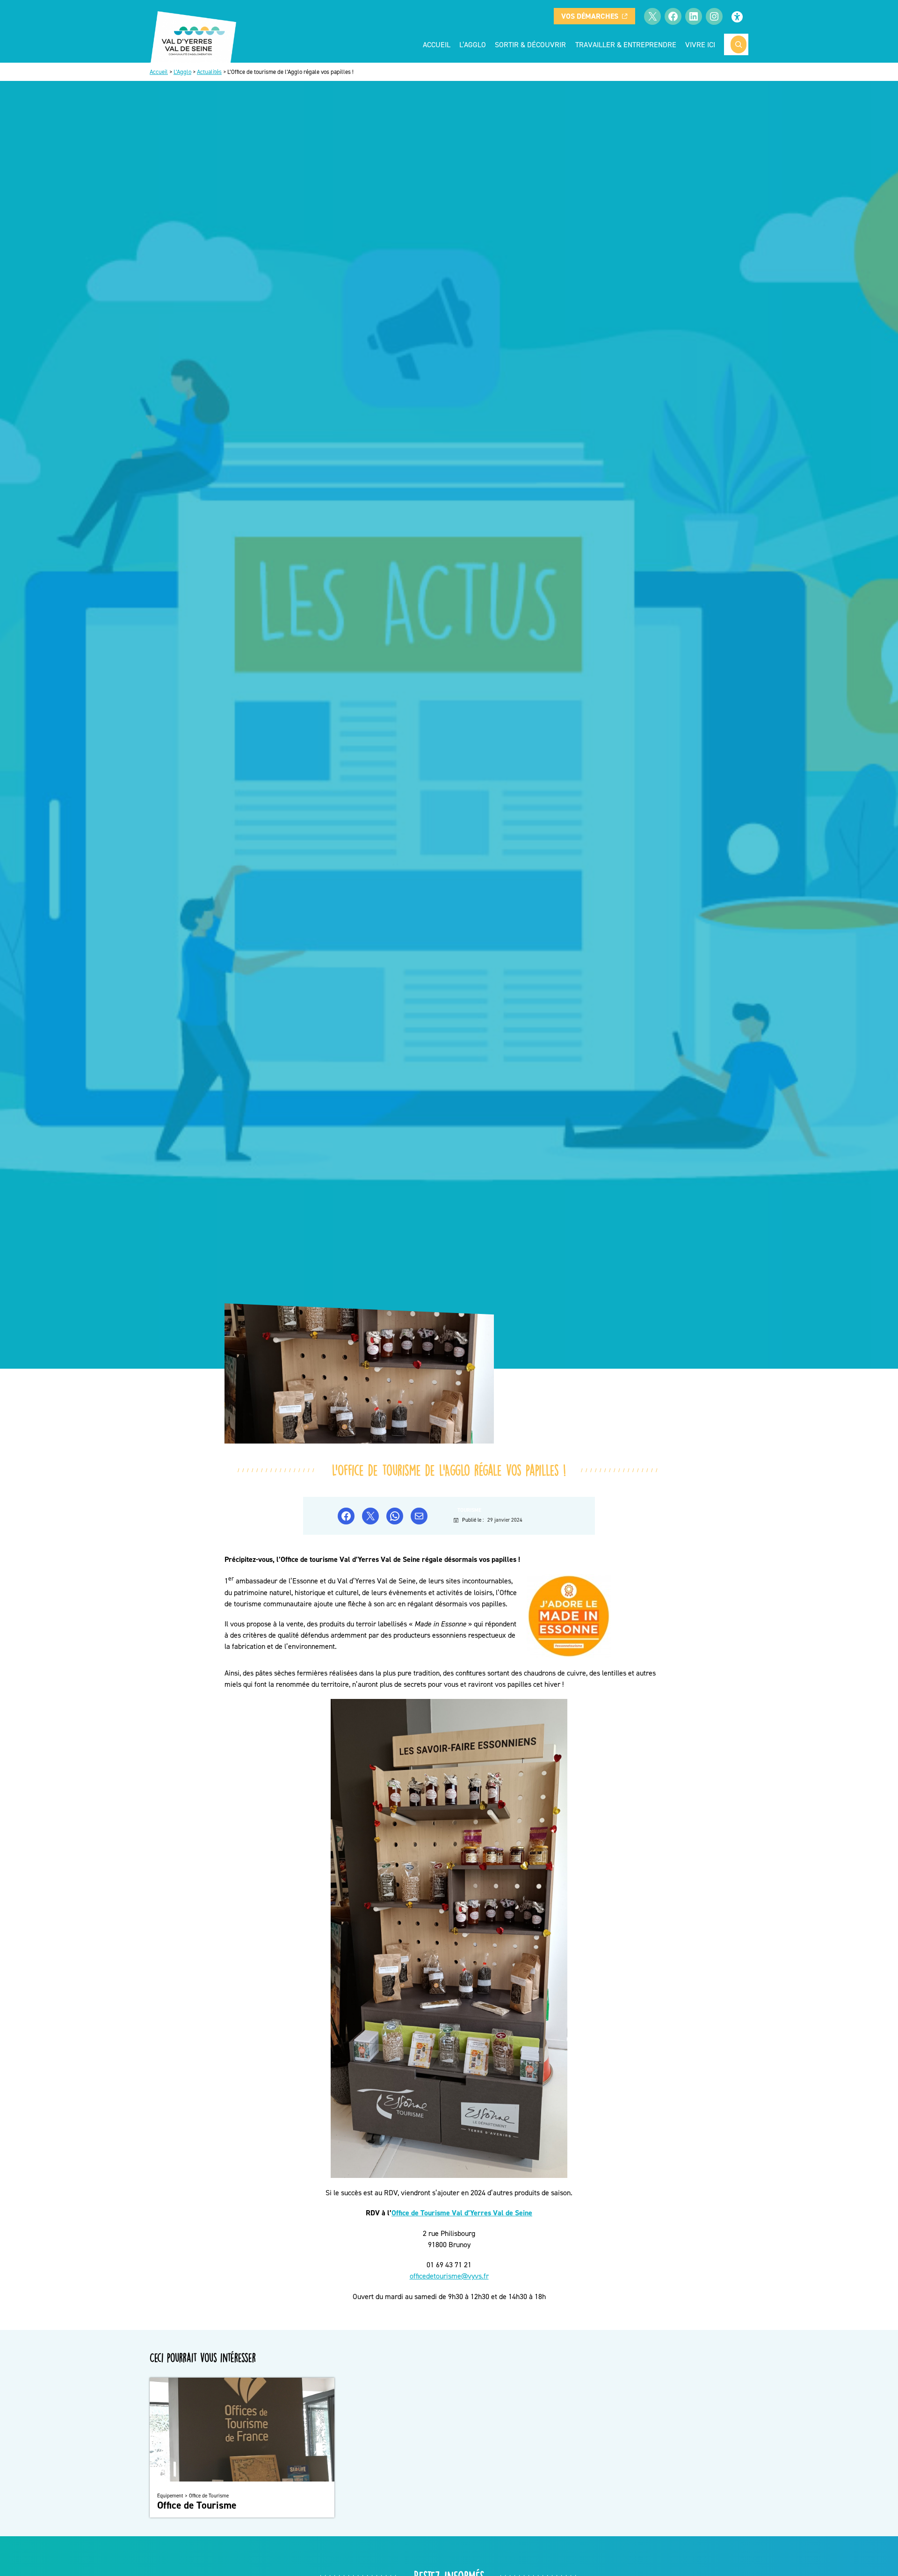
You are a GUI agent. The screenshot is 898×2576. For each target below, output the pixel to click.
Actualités (209, 72)
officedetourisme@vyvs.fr (449, 2276)
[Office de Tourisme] (242, 2479)
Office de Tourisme (197, 2505)
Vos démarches (590, 16)
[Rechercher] (739, 44)
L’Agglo (182, 72)
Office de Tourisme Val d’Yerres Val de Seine (462, 2213)
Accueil (437, 44)
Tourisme (469, 1510)
